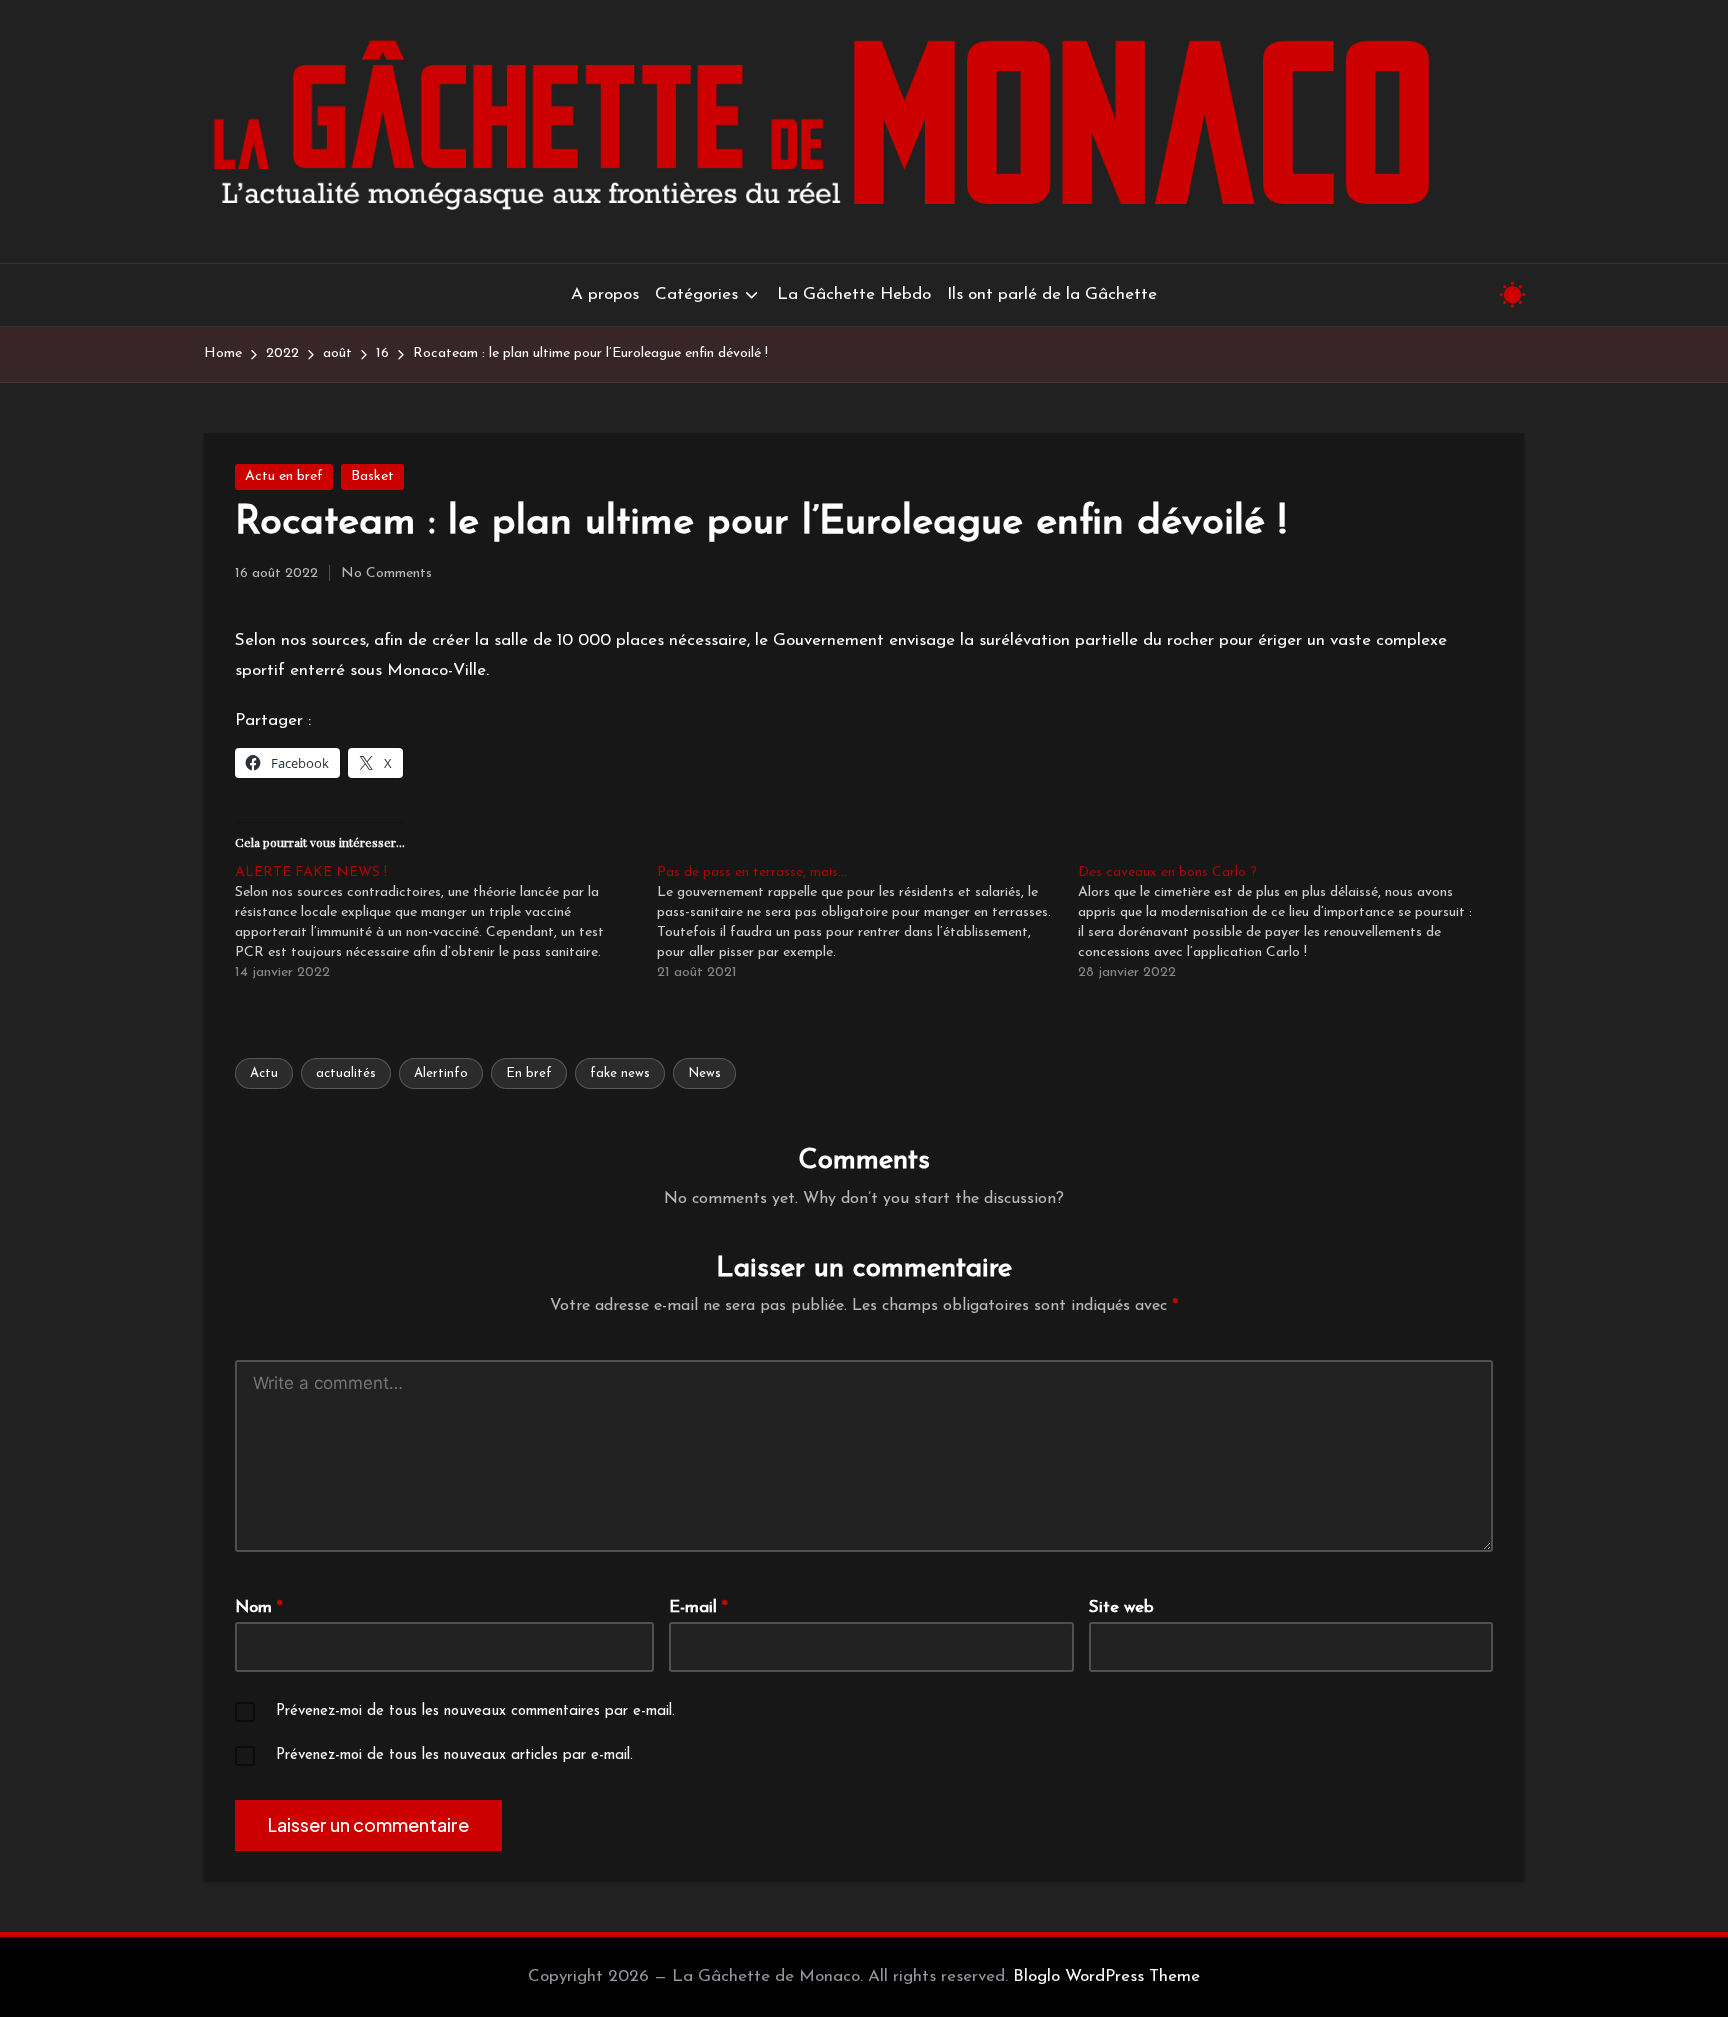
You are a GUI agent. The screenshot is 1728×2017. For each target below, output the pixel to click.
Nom (259, 1607)
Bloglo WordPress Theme (1106, 1976)
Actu (264, 1073)
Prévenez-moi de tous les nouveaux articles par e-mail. (454, 1755)
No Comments (386, 573)
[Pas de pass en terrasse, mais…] (868, 923)
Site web (1121, 1607)
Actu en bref (284, 476)
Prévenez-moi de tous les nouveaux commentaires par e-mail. (475, 1711)
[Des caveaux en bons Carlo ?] (1289, 923)
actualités (346, 1073)
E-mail (698, 1607)
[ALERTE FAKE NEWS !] (446, 923)
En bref (529, 1073)
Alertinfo (441, 1073)
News (704, 1073)
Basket (372, 476)
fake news (620, 1073)
